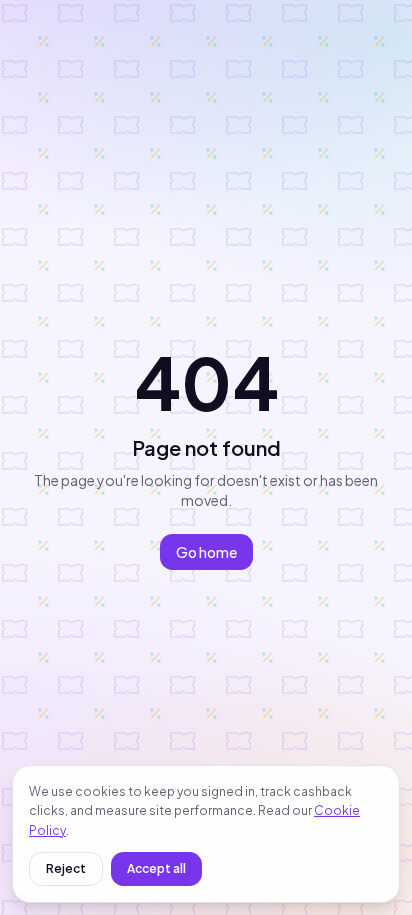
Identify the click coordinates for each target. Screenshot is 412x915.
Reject (66, 868)
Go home (206, 552)
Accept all (156, 868)
